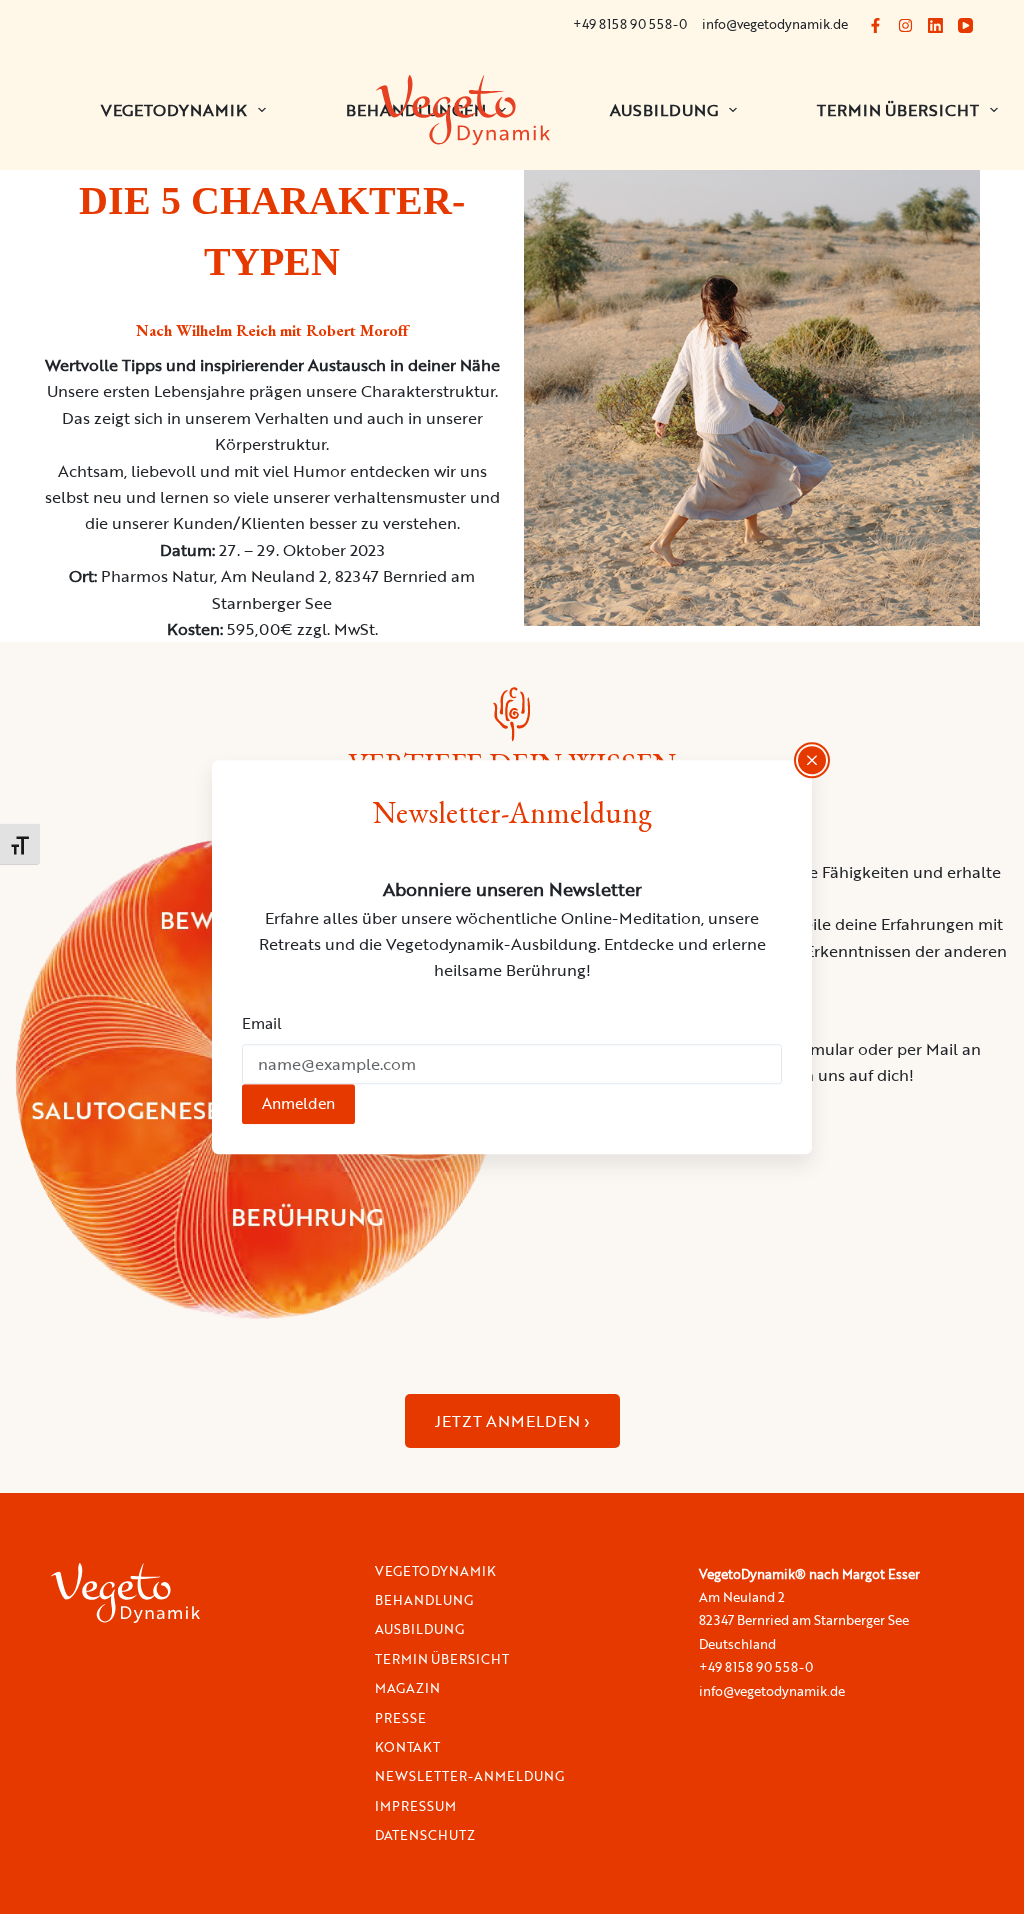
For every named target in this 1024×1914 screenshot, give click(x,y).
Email (262, 1024)
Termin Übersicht (442, 1659)
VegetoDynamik (435, 1571)
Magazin (407, 1688)
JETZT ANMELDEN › (512, 1421)
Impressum (415, 1806)
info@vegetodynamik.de (775, 24)
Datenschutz (425, 1835)
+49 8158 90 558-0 (630, 24)
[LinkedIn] (935, 25)
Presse (400, 1718)
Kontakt (407, 1747)
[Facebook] (875, 25)
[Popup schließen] (812, 760)
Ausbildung (664, 110)
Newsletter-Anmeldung (469, 1776)
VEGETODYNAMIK (174, 110)
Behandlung (424, 1600)
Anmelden (298, 1103)
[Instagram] (905, 25)
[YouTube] (965, 25)
